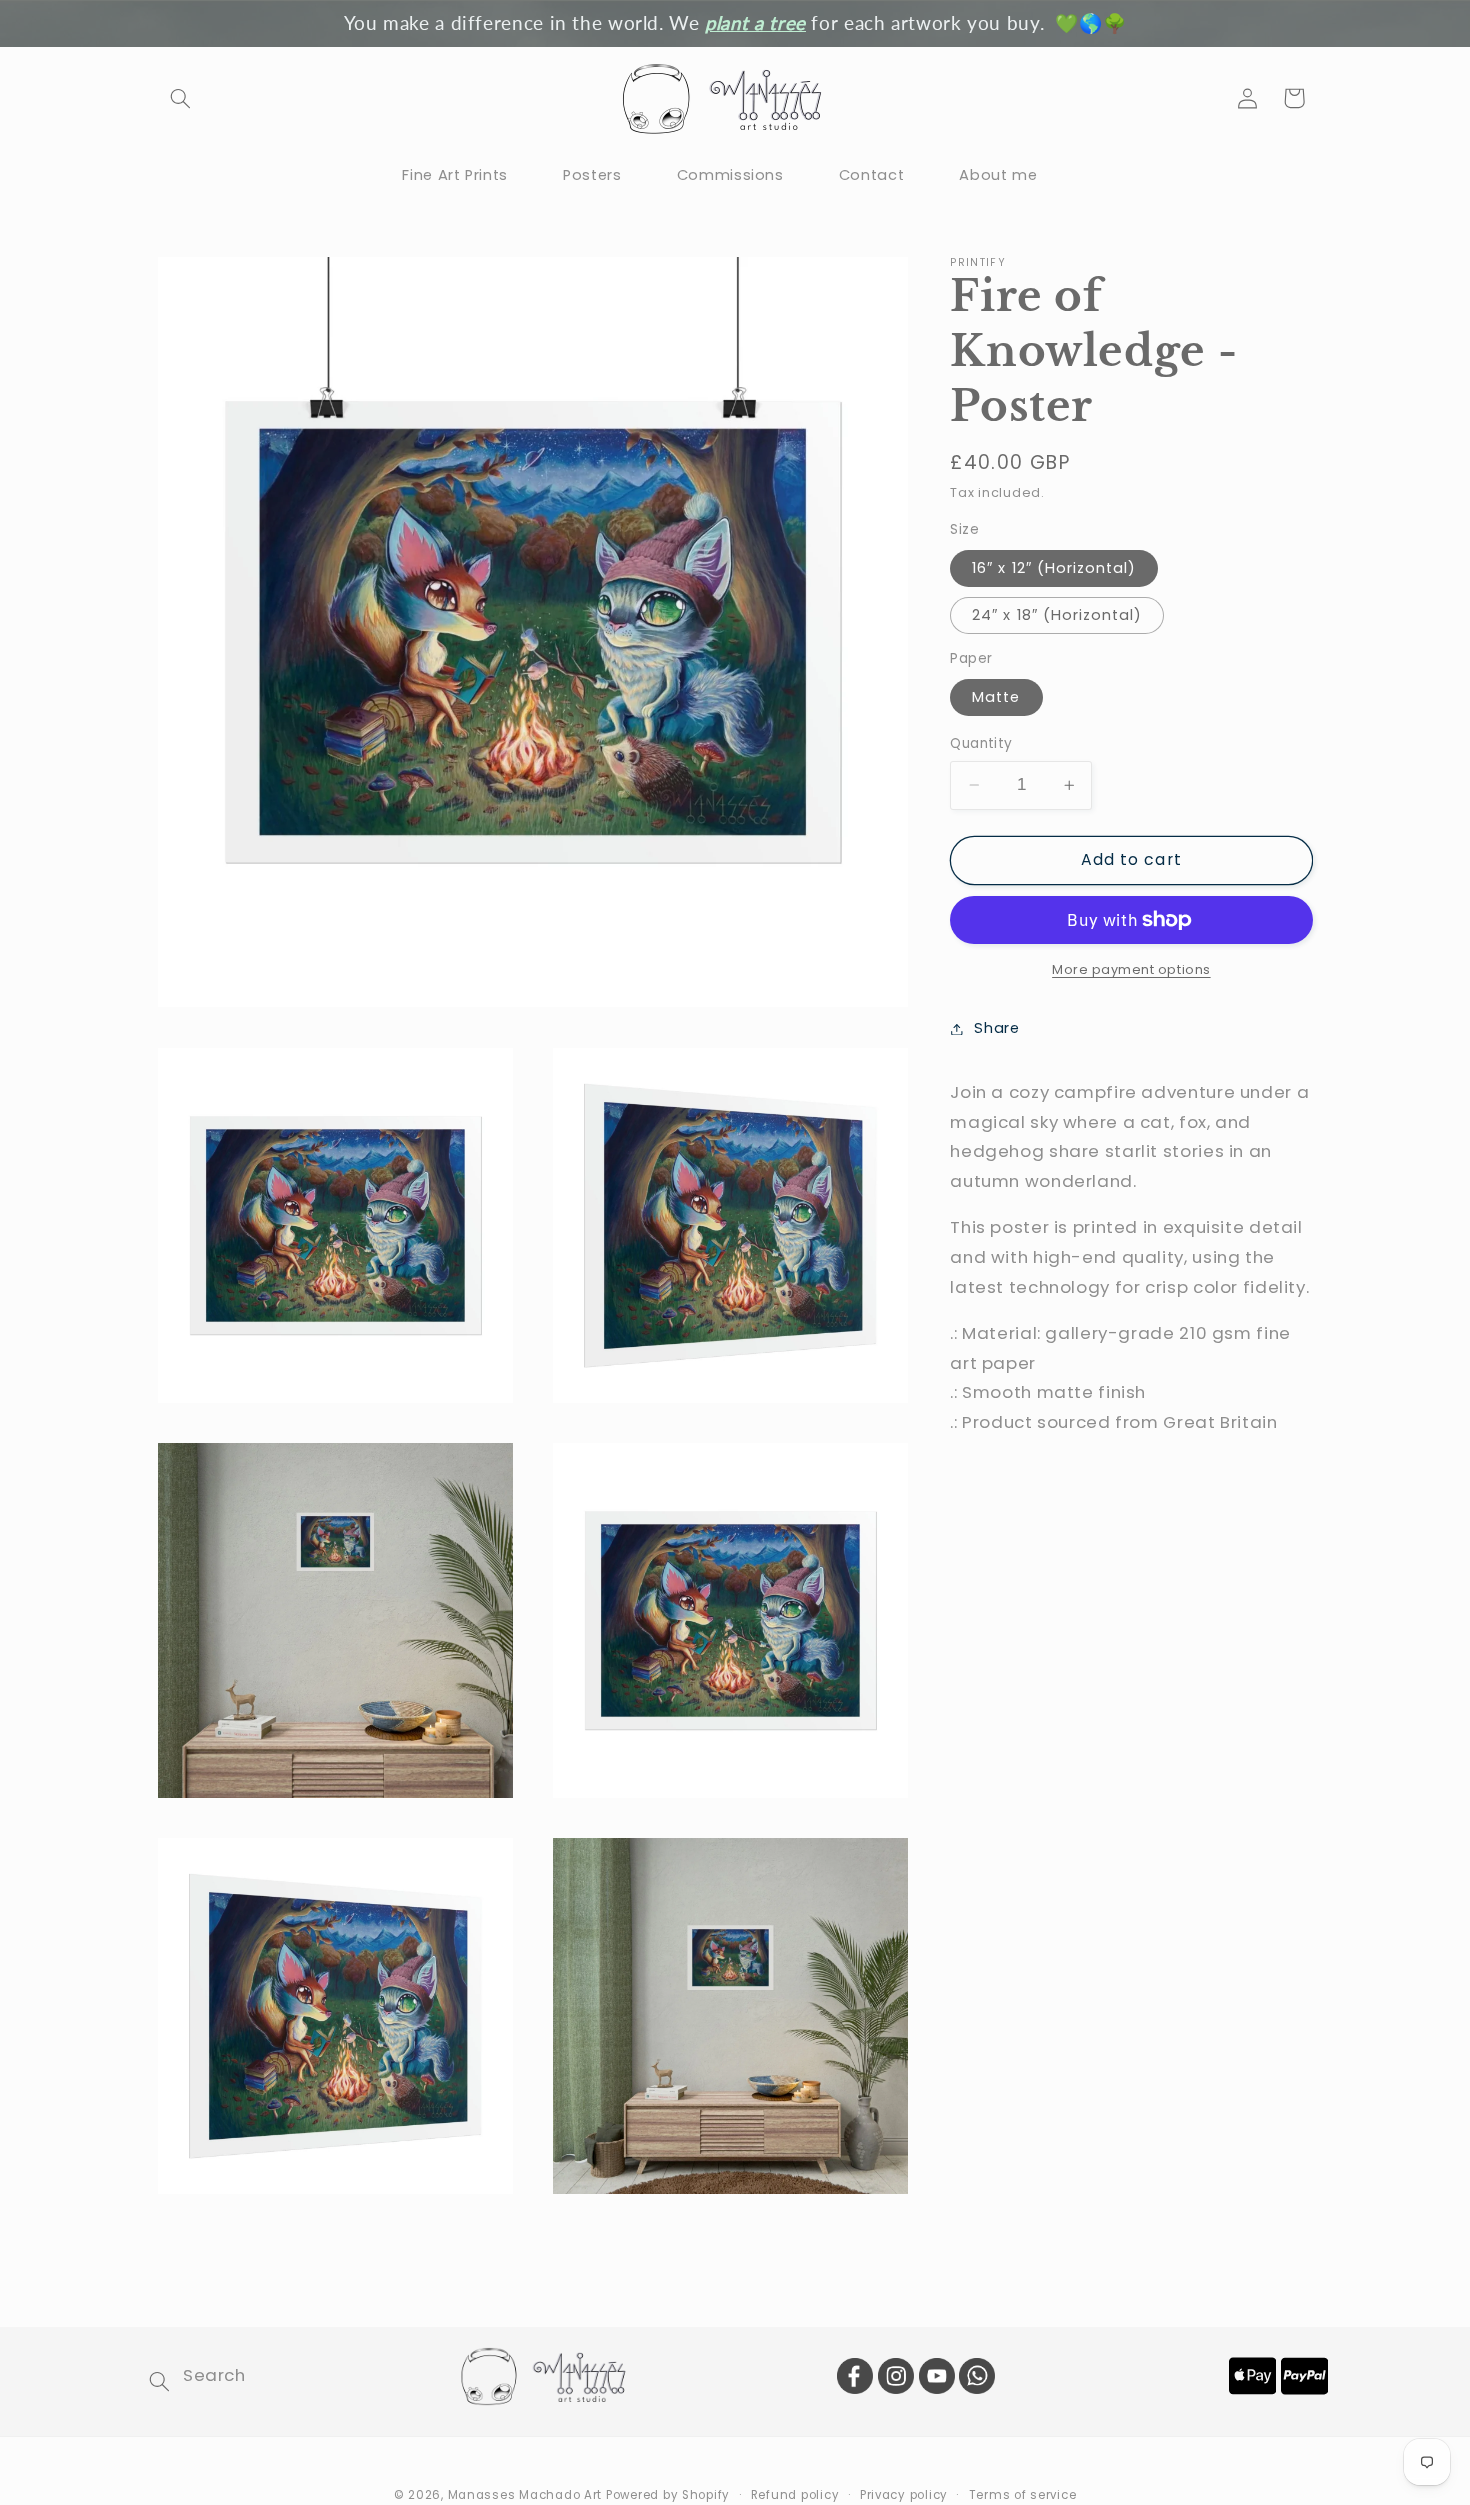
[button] (181, 98)
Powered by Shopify (668, 2494)
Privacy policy (904, 2494)
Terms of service (1023, 2494)
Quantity (981, 743)
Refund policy (795, 2494)
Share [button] (996, 1028)
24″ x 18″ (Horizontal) (1057, 615)
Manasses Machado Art (527, 2494)
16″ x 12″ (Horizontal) (1054, 568)
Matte (996, 697)
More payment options (1131, 969)
